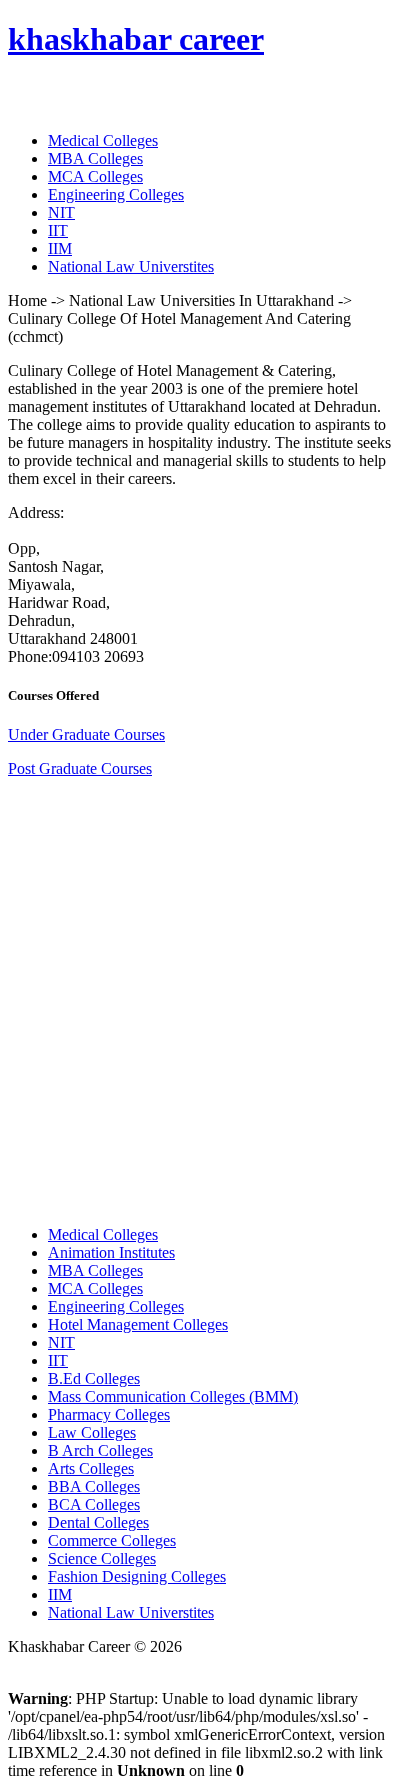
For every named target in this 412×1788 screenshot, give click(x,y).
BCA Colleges (94, 1504)
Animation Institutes (111, 1252)
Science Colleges (102, 1558)
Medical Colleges (103, 140)
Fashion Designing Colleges (137, 1576)
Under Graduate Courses (86, 734)
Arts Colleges (91, 1468)
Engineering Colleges (116, 194)
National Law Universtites (131, 266)
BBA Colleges (94, 1486)
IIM (60, 248)
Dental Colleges (98, 1522)
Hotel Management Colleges (138, 1324)
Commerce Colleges (112, 1540)
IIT (58, 230)
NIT (61, 212)
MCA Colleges (95, 176)
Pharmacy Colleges (109, 1414)
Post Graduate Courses (80, 768)
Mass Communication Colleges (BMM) (173, 1396)
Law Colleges (92, 1432)
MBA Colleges (95, 158)
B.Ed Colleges (94, 1378)
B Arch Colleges (100, 1450)
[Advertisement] (206, 1000)
